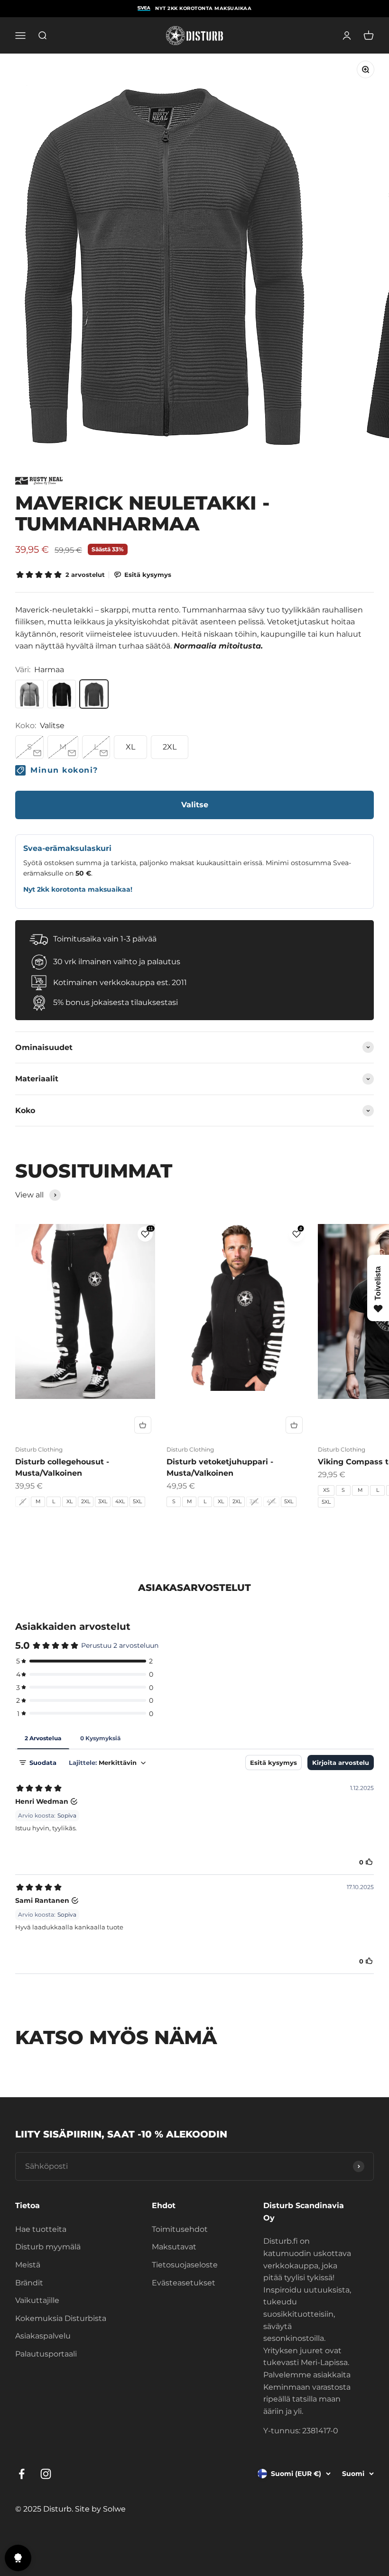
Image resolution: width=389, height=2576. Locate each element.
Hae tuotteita (41, 2229)
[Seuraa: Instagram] (46, 2474)
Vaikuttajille (37, 2300)
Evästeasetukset (184, 2283)
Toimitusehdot (180, 2229)
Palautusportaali (46, 2354)
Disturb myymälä (48, 2247)
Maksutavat (174, 2247)
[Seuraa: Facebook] (22, 2474)
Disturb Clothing (39, 1449)
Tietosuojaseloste (185, 2265)
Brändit (29, 2283)
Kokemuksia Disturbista (61, 2318)
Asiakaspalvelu (43, 2336)
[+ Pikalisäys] (143, 1425)
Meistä (28, 2265)
